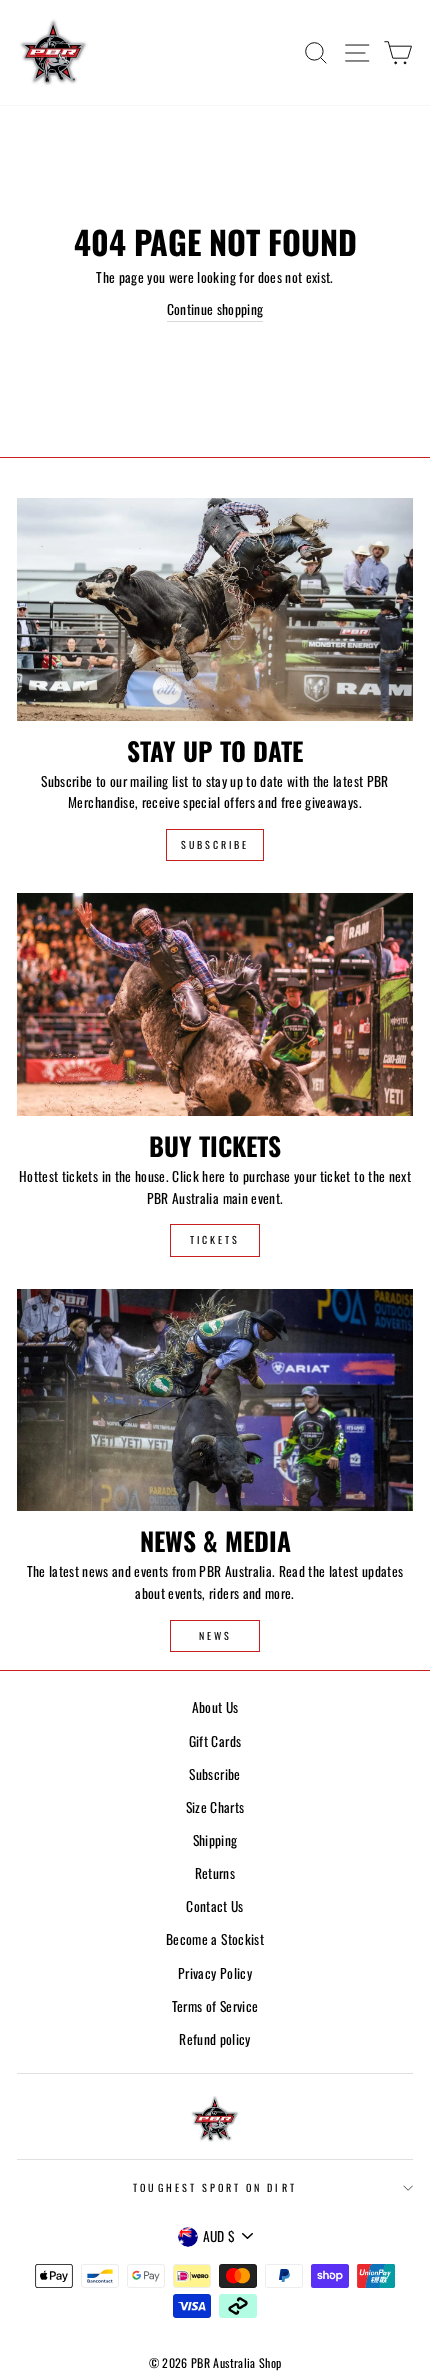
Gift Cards (215, 1741)
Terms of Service (215, 2006)
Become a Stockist (215, 1939)
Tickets (215, 1239)
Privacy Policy (215, 1973)
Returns (215, 1873)
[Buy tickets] (215, 1004)
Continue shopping (215, 309)
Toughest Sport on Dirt (214, 2187)
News (215, 1635)
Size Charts (215, 1807)
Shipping (215, 1840)
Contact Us (214, 1906)
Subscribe (215, 844)
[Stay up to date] (215, 609)
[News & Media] (215, 1400)
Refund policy (214, 2039)
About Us (215, 1707)
